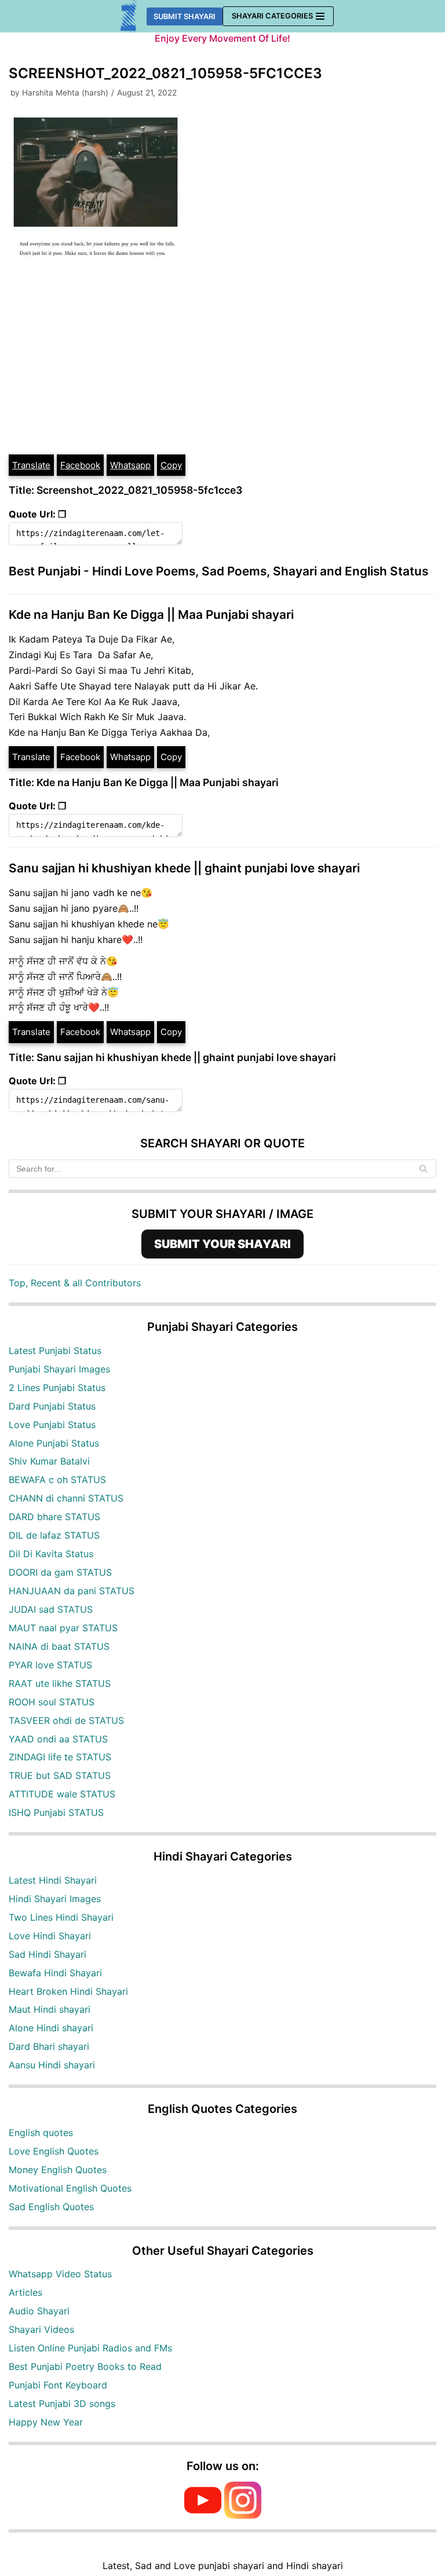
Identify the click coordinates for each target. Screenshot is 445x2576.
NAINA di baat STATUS (59, 1646)
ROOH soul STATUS (52, 1702)
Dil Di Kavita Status (51, 1554)
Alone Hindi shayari (51, 2028)
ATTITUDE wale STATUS (62, 1794)
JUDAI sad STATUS (51, 1609)
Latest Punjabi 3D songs (62, 2403)
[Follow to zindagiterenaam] (243, 2515)
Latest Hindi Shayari (53, 1880)
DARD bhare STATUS (54, 1517)
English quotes (41, 2133)
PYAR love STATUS (50, 1665)
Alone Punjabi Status (54, 1443)
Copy (171, 465)
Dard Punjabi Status (52, 1406)
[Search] (423, 1169)
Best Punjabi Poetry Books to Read (85, 2366)
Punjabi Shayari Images (59, 1369)
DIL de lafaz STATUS (54, 1535)
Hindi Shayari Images (55, 1899)
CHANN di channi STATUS (66, 1498)
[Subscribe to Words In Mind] (203, 2515)
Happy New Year (46, 2422)
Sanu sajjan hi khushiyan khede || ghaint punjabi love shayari (184, 868)
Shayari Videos (41, 2329)
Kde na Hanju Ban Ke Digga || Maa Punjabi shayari (151, 614)
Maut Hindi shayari (50, 2009)
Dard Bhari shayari (49, 2046)
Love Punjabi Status (52, 1425)
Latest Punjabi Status (55, 1351)
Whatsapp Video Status (60, 2274)
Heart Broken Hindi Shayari (68, 1991)
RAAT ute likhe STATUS (60, 1683)
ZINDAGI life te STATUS (60, 1757)
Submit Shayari (185, 16)
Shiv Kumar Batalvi (49, 1461)
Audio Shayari (39, 2311)
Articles (25, 2292)
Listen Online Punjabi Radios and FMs (90, 2348)
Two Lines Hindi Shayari (61, 1917)
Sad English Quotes (51, 2207)
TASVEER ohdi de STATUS (66, 1720)
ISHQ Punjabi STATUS (56, 1812)
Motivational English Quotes (70, 2188)
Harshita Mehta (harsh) (65, 93)
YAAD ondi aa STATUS (58, 1739)
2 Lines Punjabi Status (57, 1388)
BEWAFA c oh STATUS (57, 1480)
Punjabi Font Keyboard (58, 2385)
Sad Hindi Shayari (48, 1954)
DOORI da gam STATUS (60, 1572)
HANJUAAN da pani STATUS (72, 1591)
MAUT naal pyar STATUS (63, 1628)
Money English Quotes (58, 2170)
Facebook (80, 465)
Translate (31, 465)
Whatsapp (130, 465)
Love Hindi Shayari (50, 1936)
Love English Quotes (54, 2151)
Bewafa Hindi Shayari (55, 1973)
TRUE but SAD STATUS (60, 1775)
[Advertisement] (222, 366)
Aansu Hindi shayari (52, 2065)
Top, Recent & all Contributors (75, 1283)
